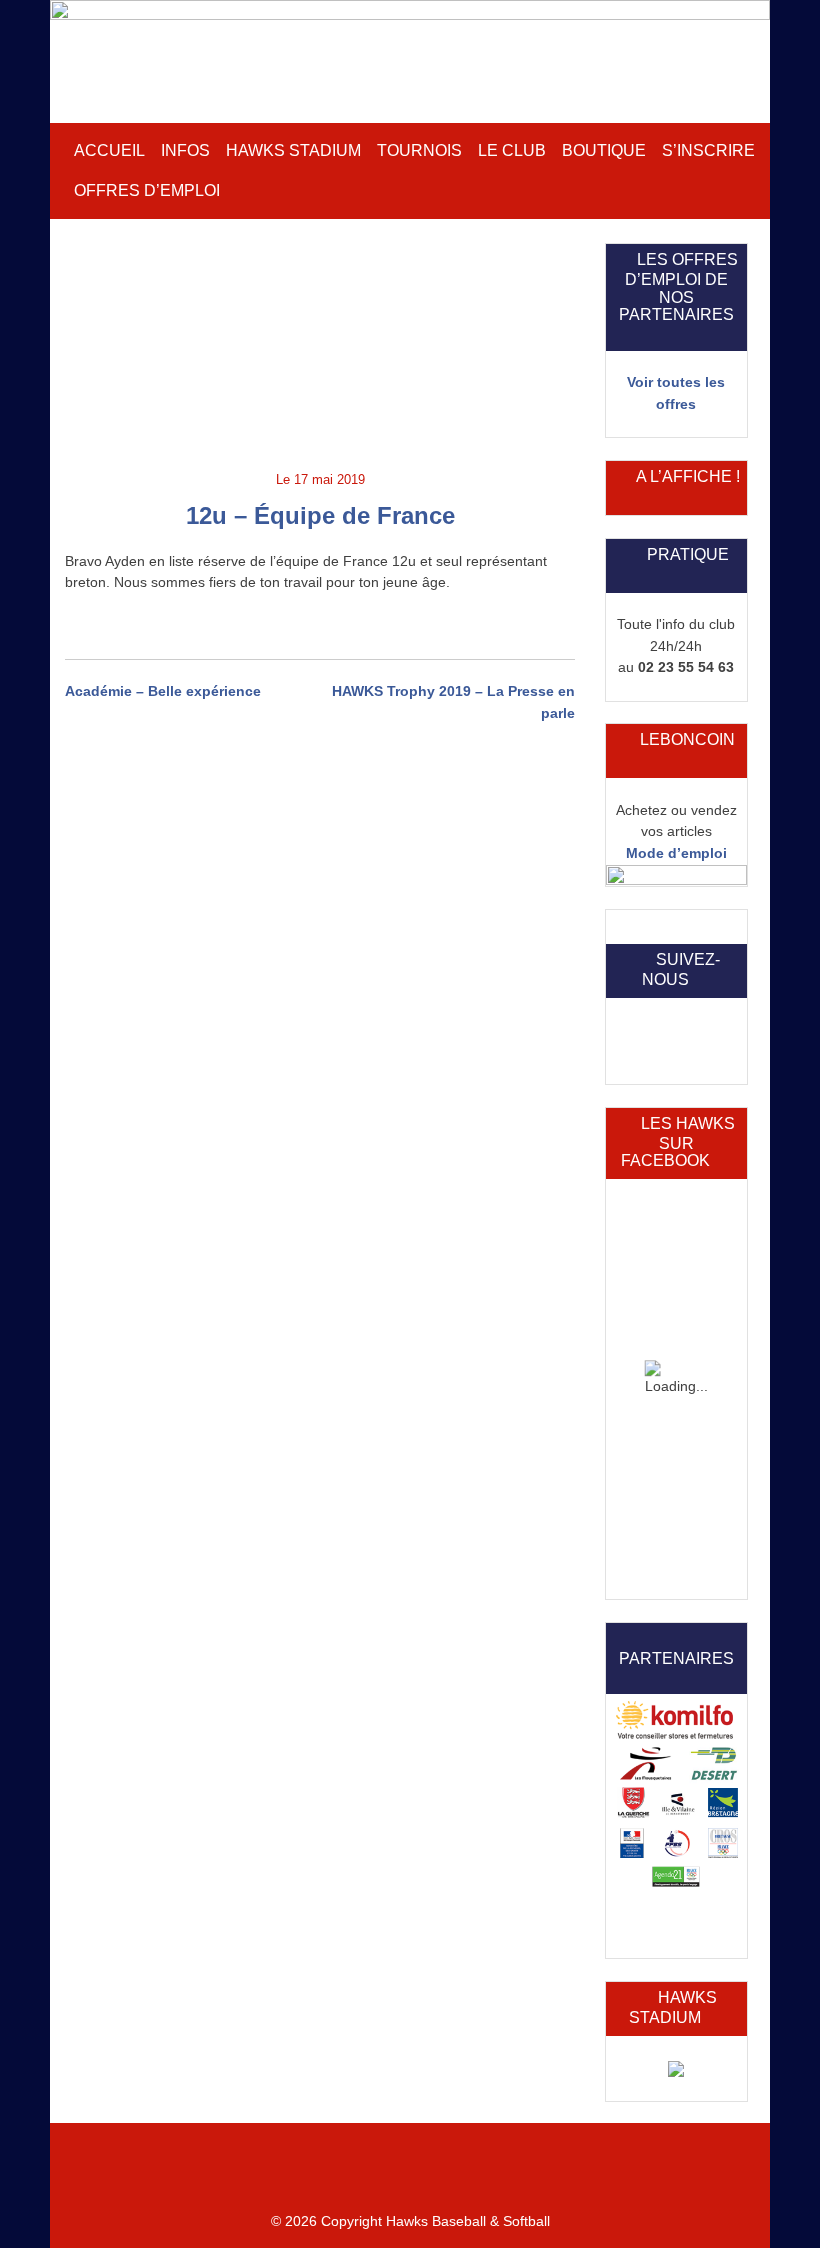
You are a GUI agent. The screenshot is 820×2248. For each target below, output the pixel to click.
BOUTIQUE (604, 150)
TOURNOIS (419, 150)
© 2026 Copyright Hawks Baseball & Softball (410, 2221)
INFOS (185, 150)
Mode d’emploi (676, 853)
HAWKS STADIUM (293, 150)
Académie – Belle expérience (163, 691)
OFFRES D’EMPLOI (147, 190)
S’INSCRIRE (708, 150)
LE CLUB (512, 150)
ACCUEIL (109, 150)
